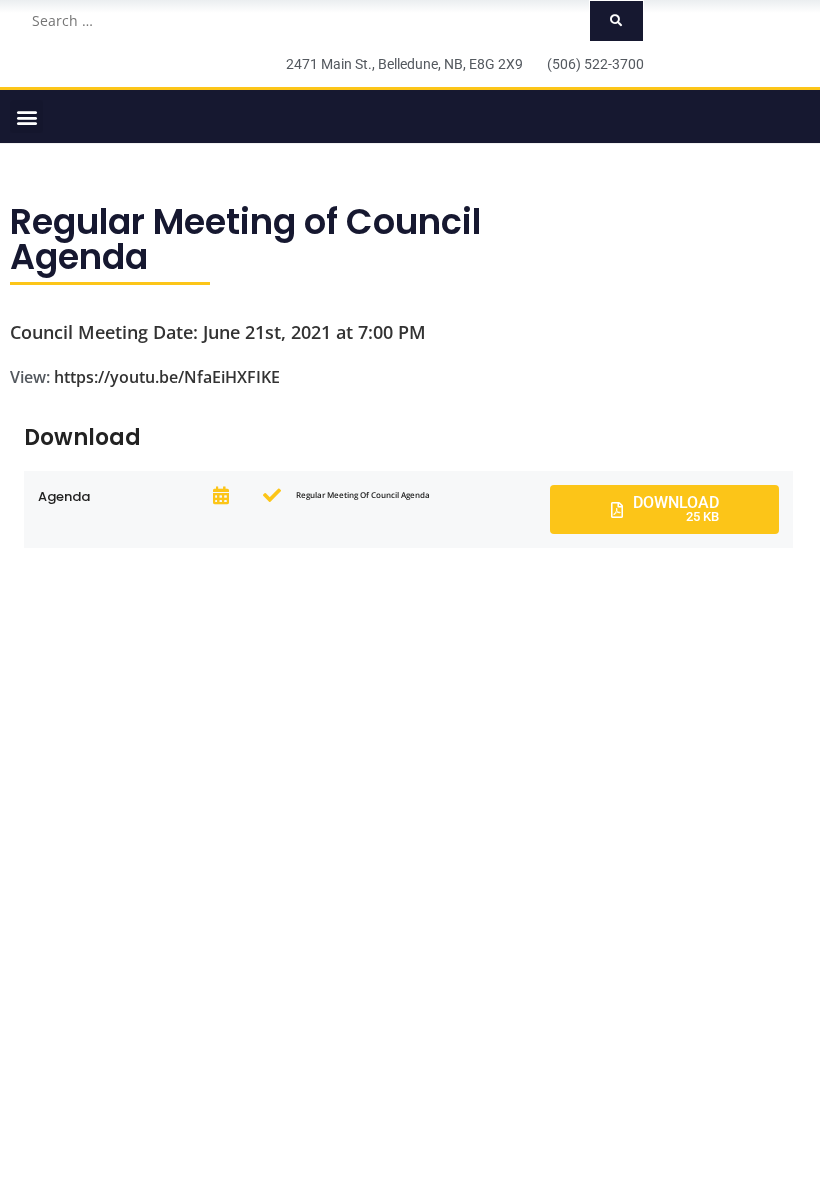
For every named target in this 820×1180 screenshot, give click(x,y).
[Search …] (304, 21)
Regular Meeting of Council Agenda (245, 239)
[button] (26, 116)
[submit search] (616, 21)
